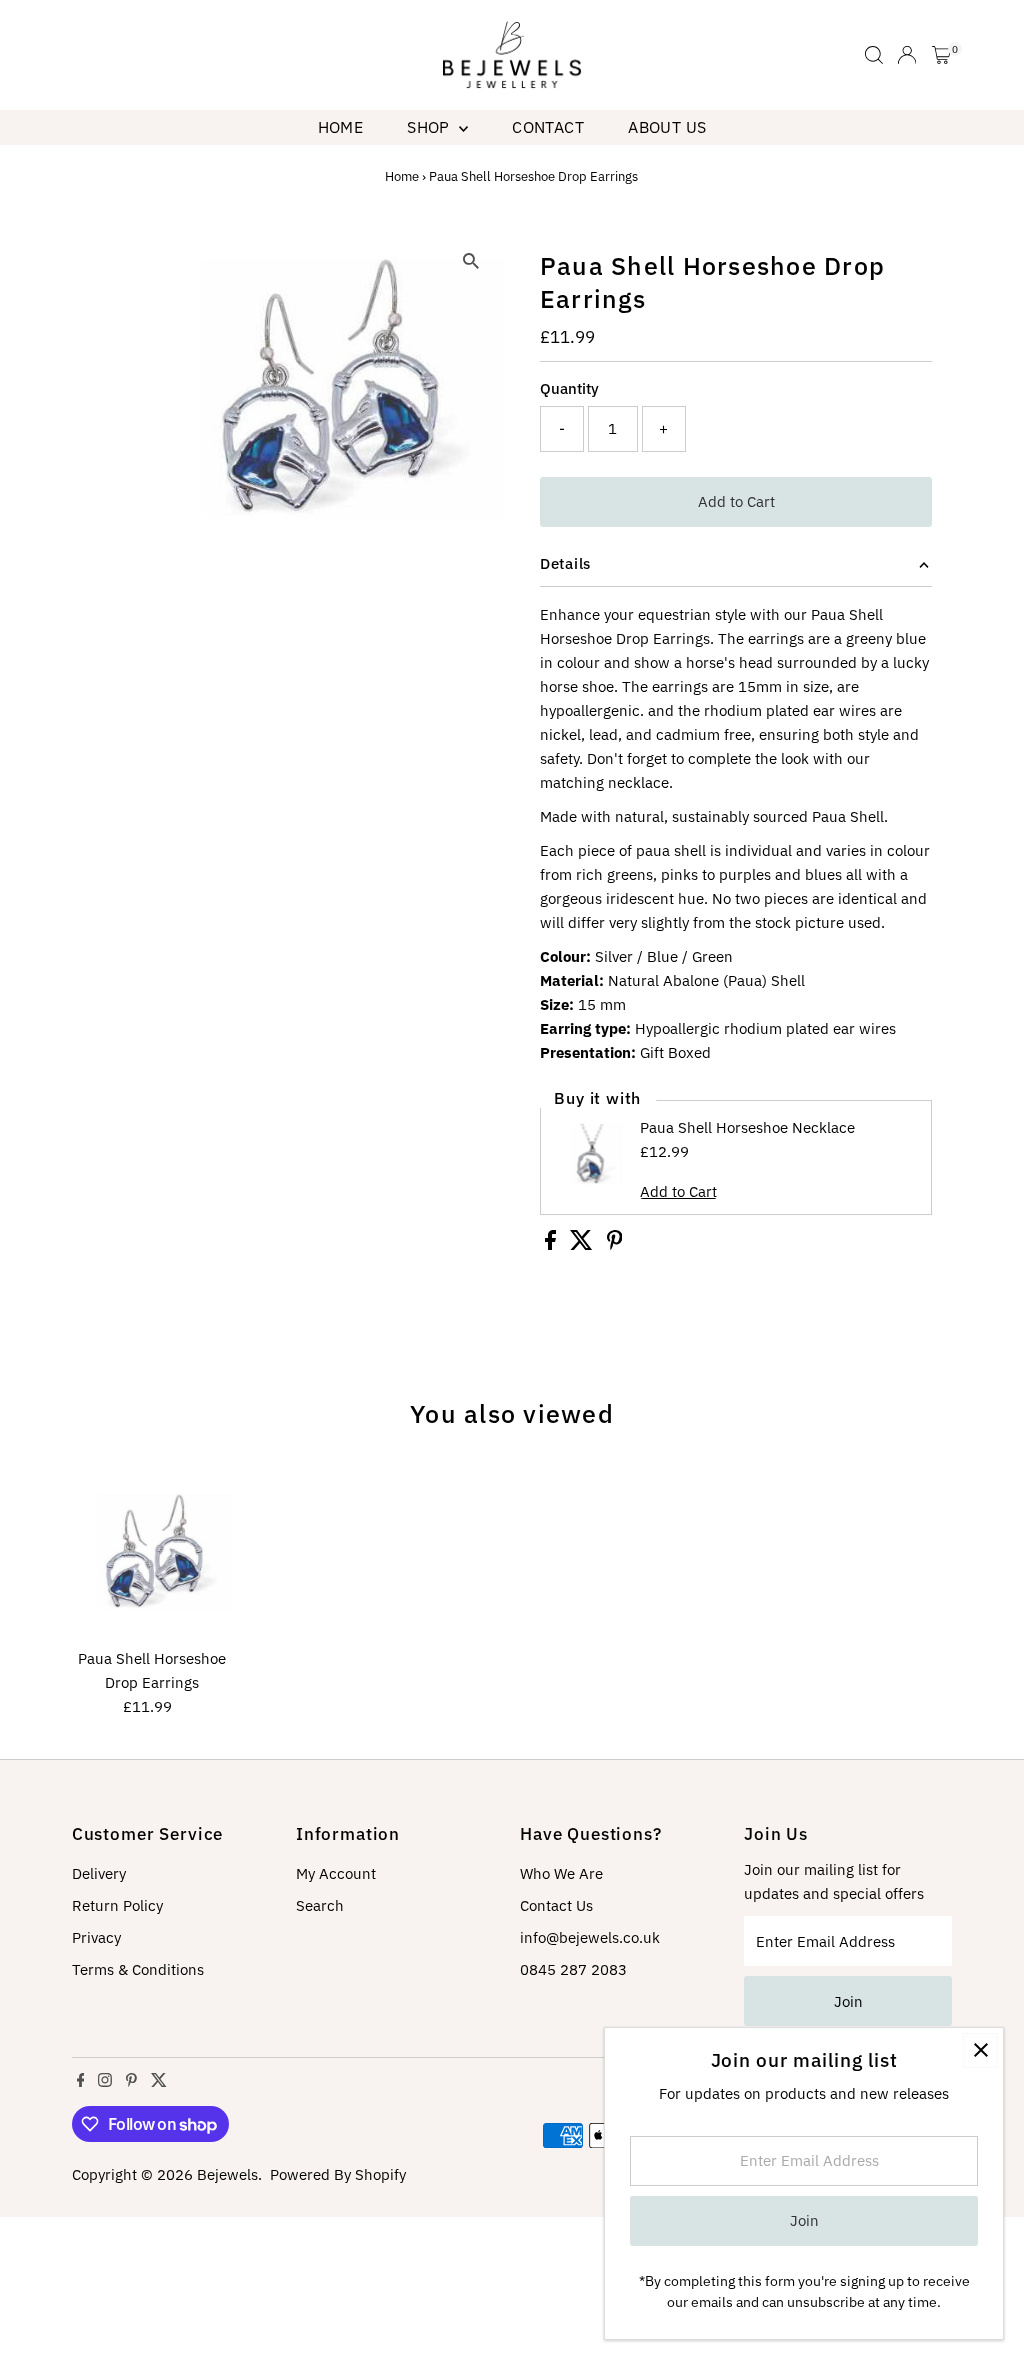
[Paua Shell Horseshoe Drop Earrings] (152, 1560)
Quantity (569, 388)
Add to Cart (736, 501)
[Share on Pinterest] (615, 1244)
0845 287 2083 (573, 1969)
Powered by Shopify (338, 2174)
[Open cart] (941, 55)
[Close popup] (980, 2050)
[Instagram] (105, 2082)
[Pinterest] (131, 2082)
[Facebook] (81, 2082)
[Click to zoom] (471, 261)
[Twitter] (159, 2082)
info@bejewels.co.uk (590, 1937)
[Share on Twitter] (583, 1244)
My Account (336, 1873)
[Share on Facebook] (552, 1244)
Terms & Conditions (138, 1969)
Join (848, 2001)
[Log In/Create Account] (907, 55)
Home (341, 127)
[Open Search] (874, 55)
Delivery (99, 1873)
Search (320, 1905)
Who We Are (561, 1873)
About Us (667, 127)
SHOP (430, 127)
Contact (548, 127)
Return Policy (117, 1905)
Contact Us (556, 1905)
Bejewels (227, 2174)
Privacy (96, 1937)
